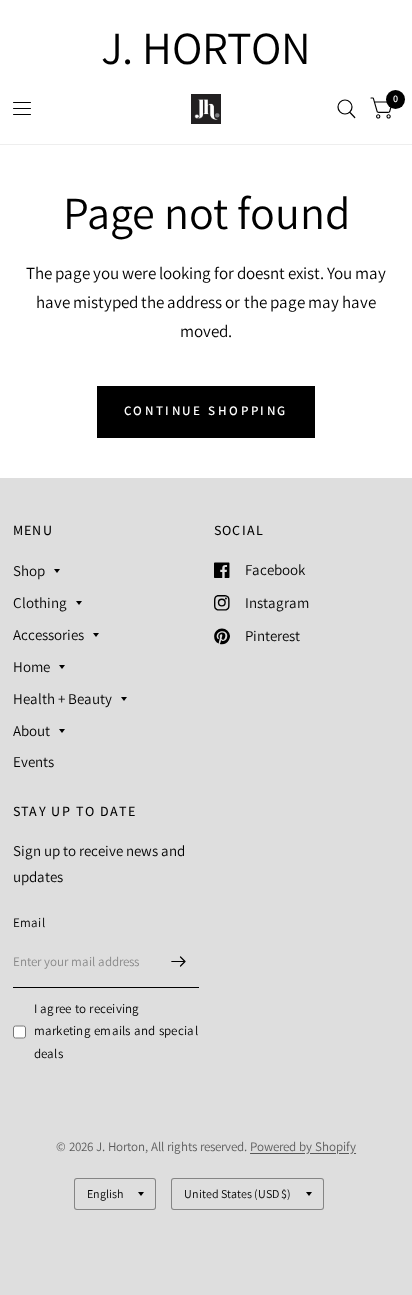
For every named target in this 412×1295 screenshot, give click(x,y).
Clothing (40, 602)
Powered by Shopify (303, 1146)
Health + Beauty (62, 698)
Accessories (48, 634)
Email (29, 922)
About (31, 730)
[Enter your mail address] (179, 962)
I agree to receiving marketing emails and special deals (116, 1031)
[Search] (346, 109)
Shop (29, 570)
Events (33, 761)
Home (31, 666)
